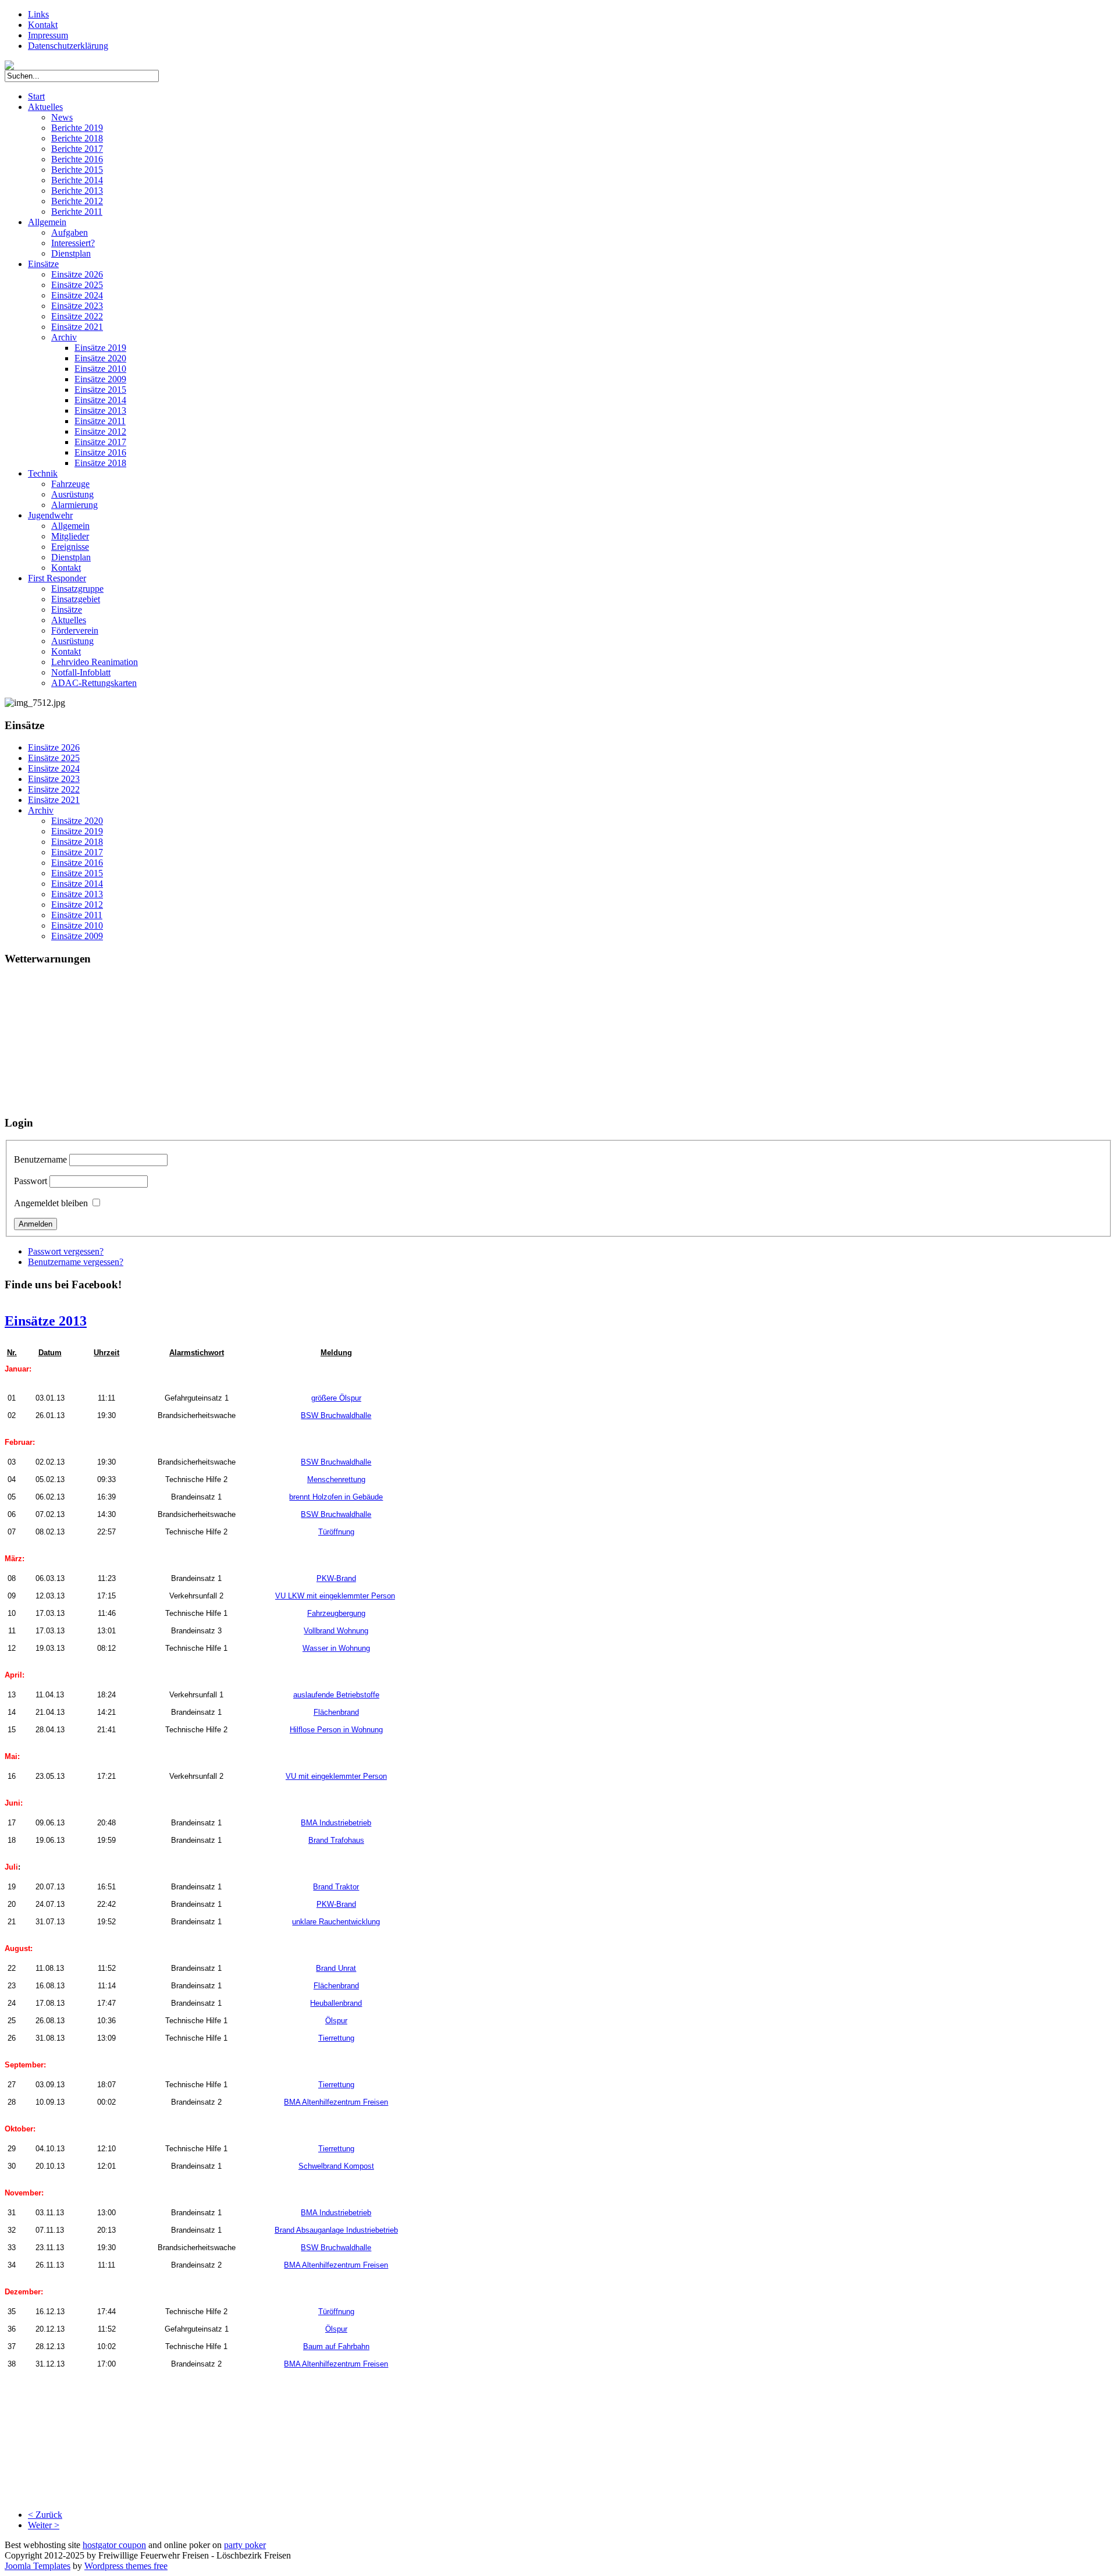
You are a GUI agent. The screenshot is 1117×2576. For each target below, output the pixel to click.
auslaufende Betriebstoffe (336, 1695)
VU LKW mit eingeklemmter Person (335, 1596)
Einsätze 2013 (100, 411)
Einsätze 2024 (77, 295)
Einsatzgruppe (77, 589)
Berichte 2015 (77, 170)
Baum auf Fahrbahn (336, 2346)
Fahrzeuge (70, 484)
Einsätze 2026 (77, 274)
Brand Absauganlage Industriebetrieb (336, 2230)
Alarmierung (74, 505)
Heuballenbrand (336, 2003)
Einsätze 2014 (100, 400)
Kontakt (43, 25)
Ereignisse (70, 547)
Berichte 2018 (77, 138)
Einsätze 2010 (100, 369)
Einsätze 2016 (100, 452)
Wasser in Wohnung (336, 1648)
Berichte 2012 (77, 201)
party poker (245, 2545)
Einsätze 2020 (100, 358)
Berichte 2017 (77, 149)
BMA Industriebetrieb (336, 1823)
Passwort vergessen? (66, 1251)
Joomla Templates (38, 2566)
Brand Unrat (336, 1968)
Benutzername (40, 1159)
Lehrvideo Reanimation (95, 662)
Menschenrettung (336, 1479)
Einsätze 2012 (100, 431)
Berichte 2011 (77, 212)
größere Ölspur (336, 1398)
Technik (43, 473)
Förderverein (75, 630)
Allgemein (47, 222)
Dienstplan (71, 253)
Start (36, 96)
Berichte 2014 (77, 180)
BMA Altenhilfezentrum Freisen (336, 2102)
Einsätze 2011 (100, 421)
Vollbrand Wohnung (336, 1631)
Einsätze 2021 (77, 327)
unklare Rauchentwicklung (336, 1922)
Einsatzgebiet (76, 599)
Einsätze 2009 (100, 379)
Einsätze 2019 (100, 348)
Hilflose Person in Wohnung (336, 1730)
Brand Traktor (336, 1887)
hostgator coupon (114, 2545)
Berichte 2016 (77, 159)
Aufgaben (70, 232)
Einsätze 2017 (100, 442)
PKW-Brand (336, 1578)
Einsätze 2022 (77, 316)
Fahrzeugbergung (336, 1613)
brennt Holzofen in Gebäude (336, 1497)
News (62, 117)
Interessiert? (73, 243)
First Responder (57, 578)
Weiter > (44, 2525)
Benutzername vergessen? (76, 1262)
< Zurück (45, 2515)
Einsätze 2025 (77, 285)
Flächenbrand (336, 1712)
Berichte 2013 (77, 191)
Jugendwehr (50, 515)
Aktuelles (45, 107)
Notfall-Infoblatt (81, 672)
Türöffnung (336, 1532)
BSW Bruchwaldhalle (336, 1415)
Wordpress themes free (126, 2566)
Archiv (64, 337)
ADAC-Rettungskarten (94, 683)
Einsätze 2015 (100, 390)
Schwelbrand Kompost (336, 2166)
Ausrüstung (72, 494)
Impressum (48, 35)
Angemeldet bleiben (51, 1203)
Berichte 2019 (77, 128)
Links (38, 14)
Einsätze (43, 264)
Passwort (31, 1181)
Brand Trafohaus (336, 1840)
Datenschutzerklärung (68, 46)
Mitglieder (70, 536)
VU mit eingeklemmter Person (336, 1776)
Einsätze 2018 (100, 463)
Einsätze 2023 (77, 306)
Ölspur (336, 2021)
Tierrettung (336, 2038)
